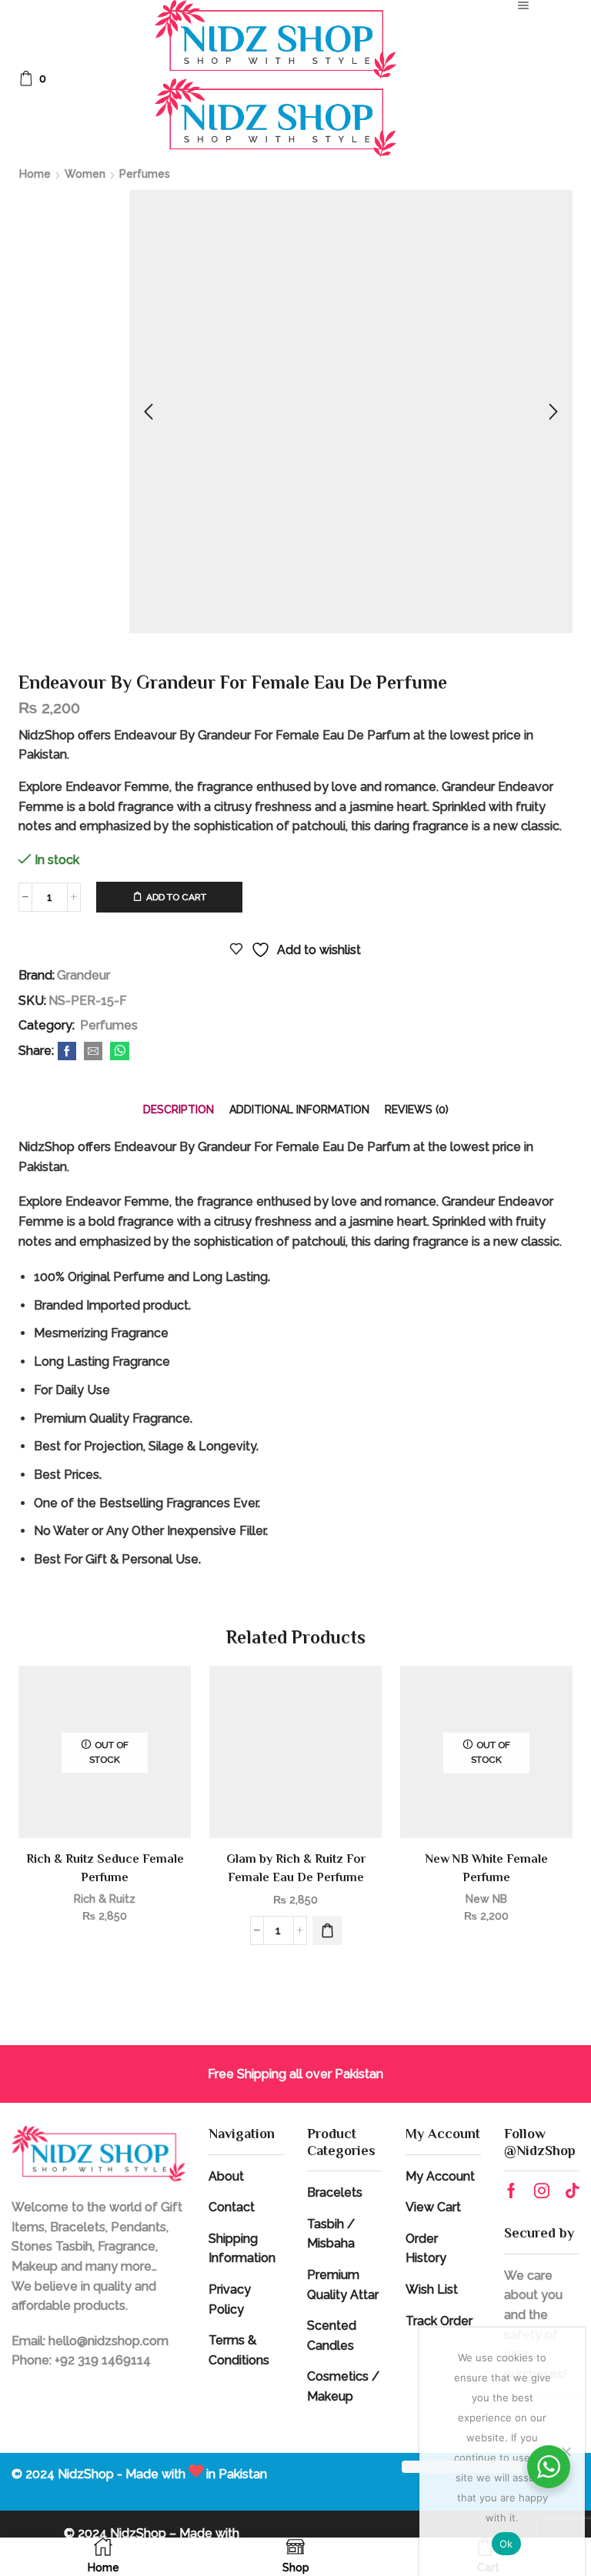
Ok (506, 2544)
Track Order (439, 2321)
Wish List (432, 2289)
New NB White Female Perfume (487, 1868)
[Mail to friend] (93, 1052)
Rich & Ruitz (105, 1899)
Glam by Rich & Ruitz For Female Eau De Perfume (296, 1868)
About (226, 2176)
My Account (440, 2176)
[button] (327, 1930)
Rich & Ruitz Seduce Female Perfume (105, 1868)
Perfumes (145, 174)
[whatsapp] (118, 1052)
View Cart (433, 2207)
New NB (486, 1899)
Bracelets (335, 2192)
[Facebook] (67, 1052)
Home (35, 174)
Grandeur (83, 975)
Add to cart (176, 897)
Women (85, 174)
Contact (232, 2207)
